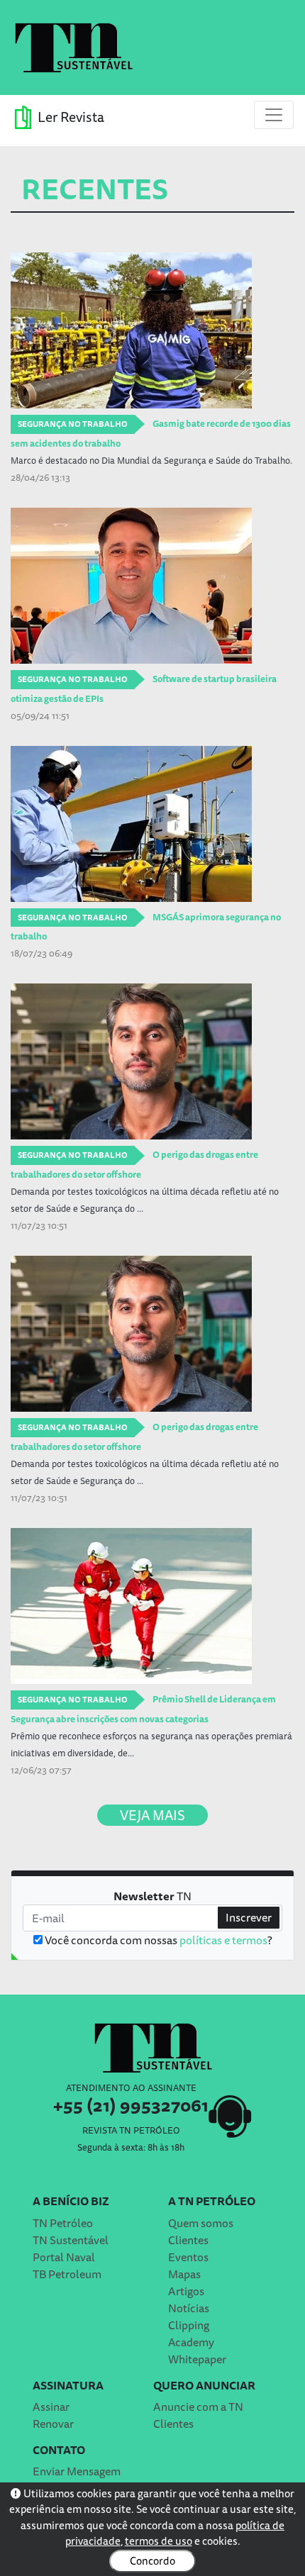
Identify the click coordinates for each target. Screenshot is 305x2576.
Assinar (51, 2407)
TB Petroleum (67, 2274)
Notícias (189, 2308)
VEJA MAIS (152, 1815)
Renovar (53, 2424)
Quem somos (201, 2223)
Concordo (152, 2561)
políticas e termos (223, 1940)
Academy (191, 2342)
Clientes (188, 2240)
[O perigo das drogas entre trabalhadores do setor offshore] (152, 1061)
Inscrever (249, 1917)
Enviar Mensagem (77, 2471)
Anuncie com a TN (198, 2407)
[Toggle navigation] (274, 115)
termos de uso (159, 2541)
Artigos (186, 2291)
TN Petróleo (63, 2223)
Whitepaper (197, 2359)
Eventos (188, 2257)
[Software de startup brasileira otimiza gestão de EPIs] (152, 586)
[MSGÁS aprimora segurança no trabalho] (152, 824)
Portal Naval (64, 2257)
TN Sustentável (71, 2240)
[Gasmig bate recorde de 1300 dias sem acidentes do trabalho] (152, 330)
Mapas (184, 2274)
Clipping (189, 2325)
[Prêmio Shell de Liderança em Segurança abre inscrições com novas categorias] (152, 1606)
